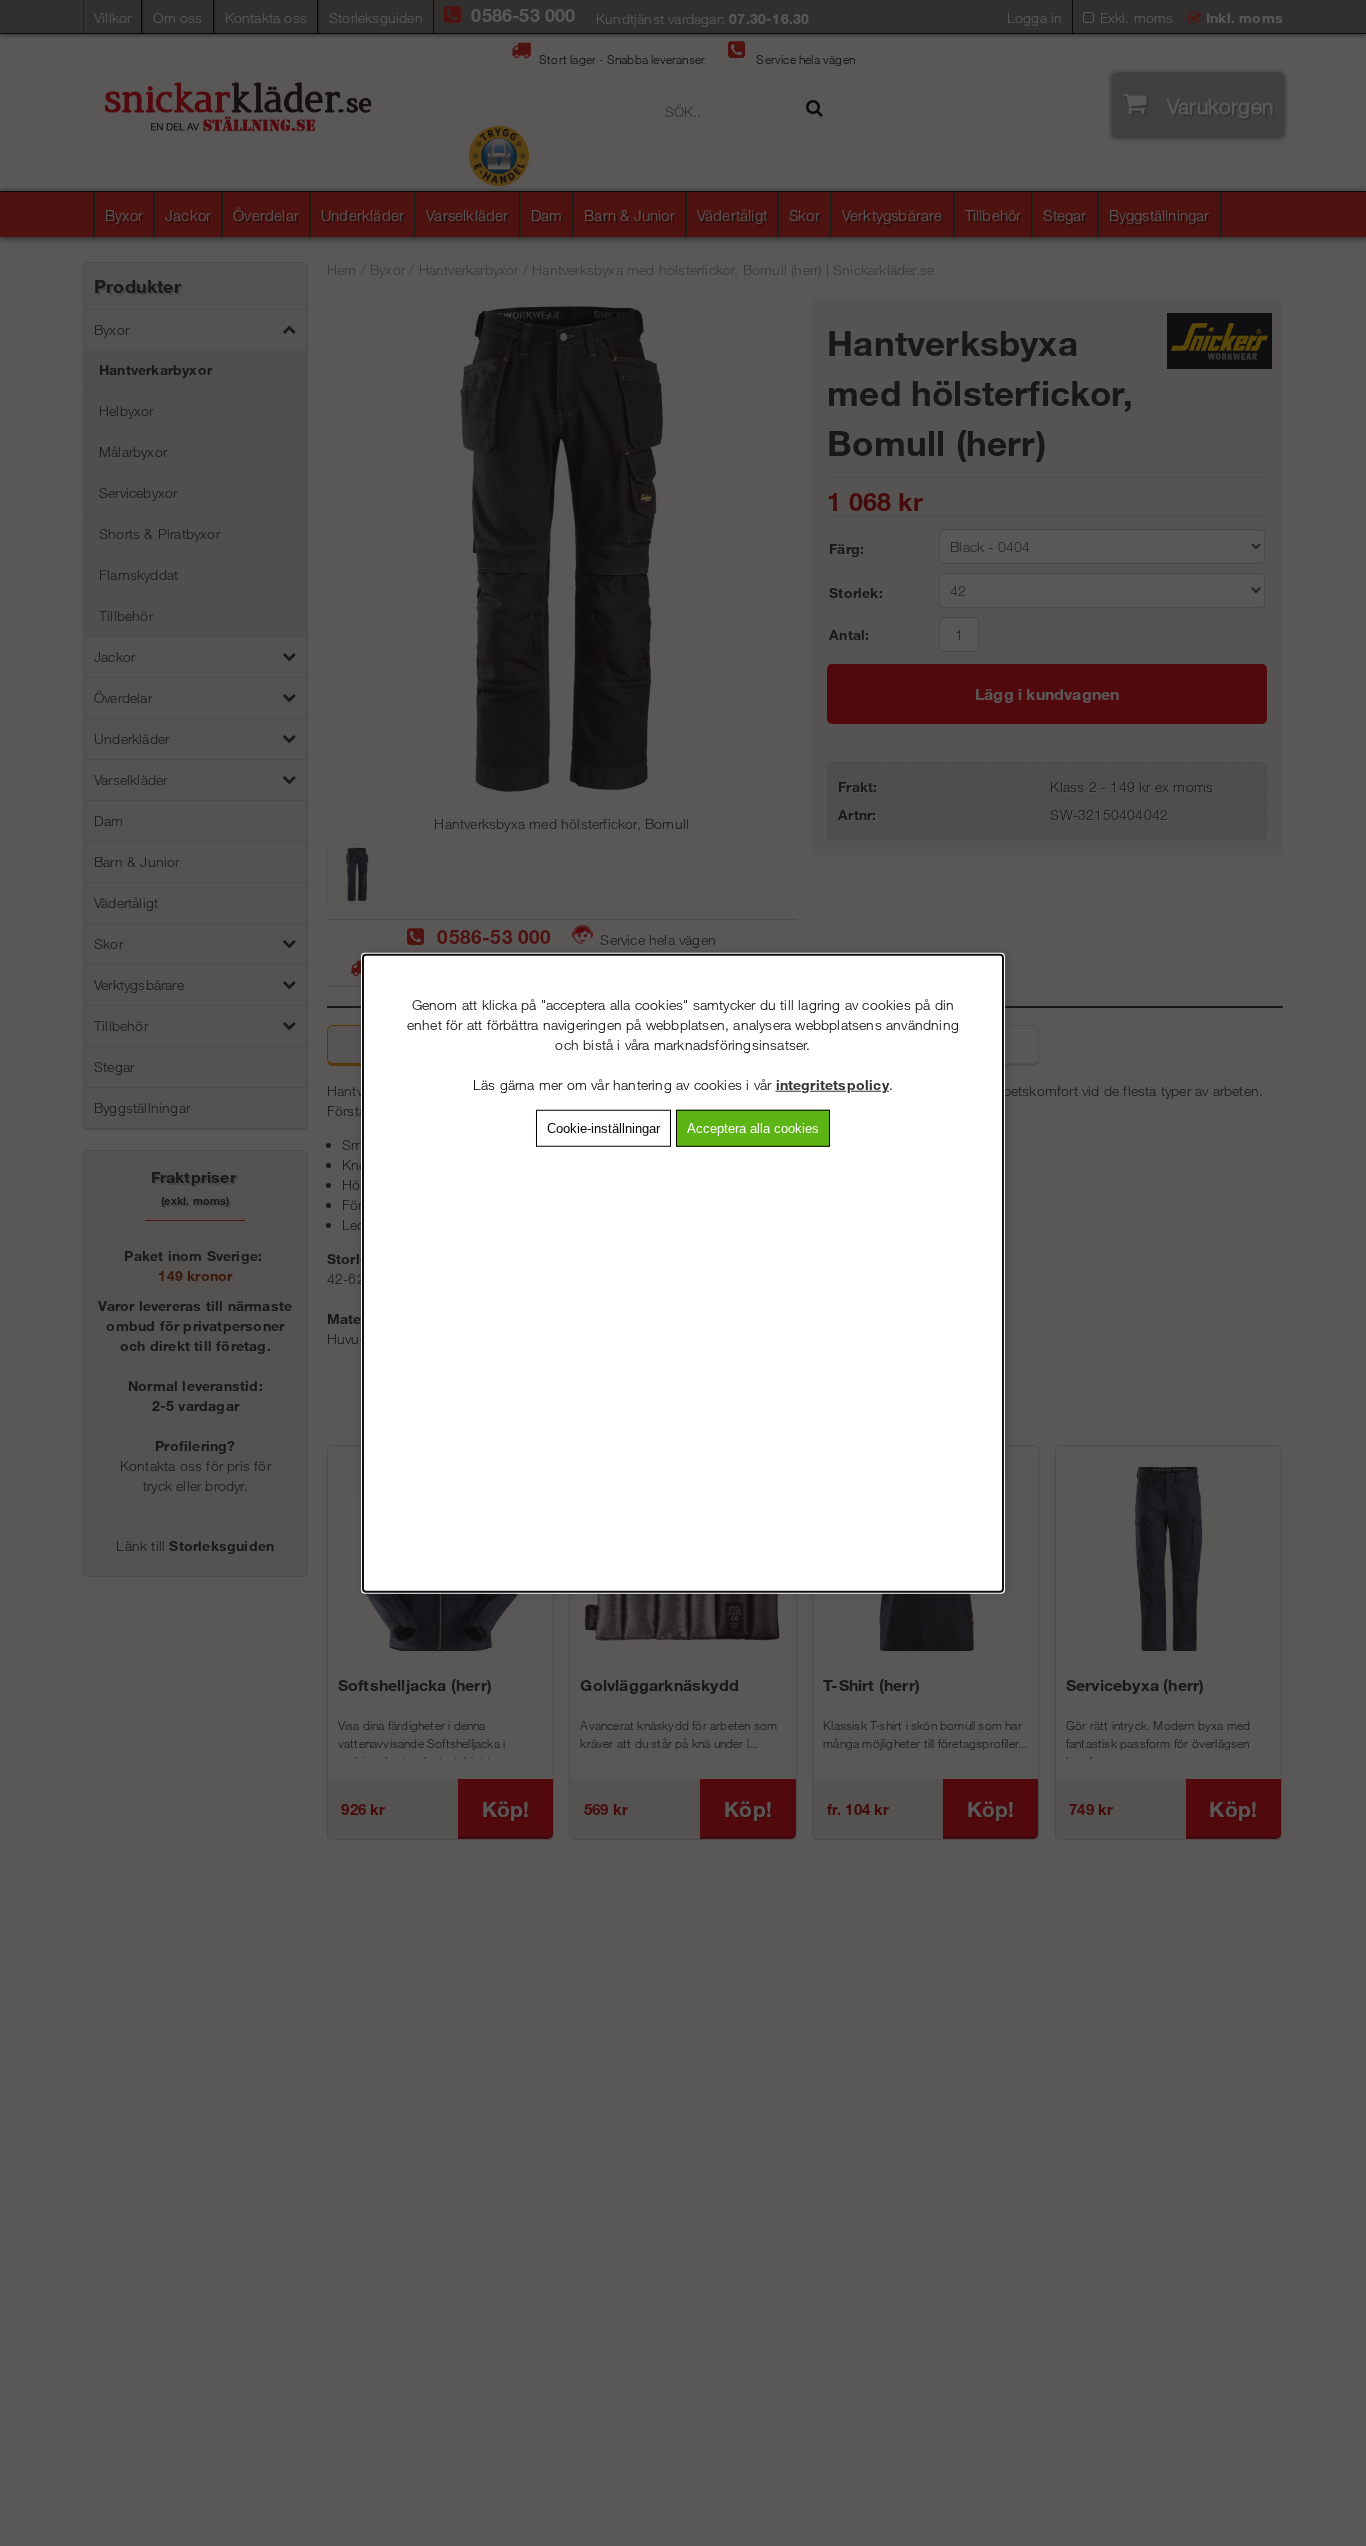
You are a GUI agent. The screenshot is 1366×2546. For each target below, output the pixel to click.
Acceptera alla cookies (753, 1128)
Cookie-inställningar (603, 1128)
